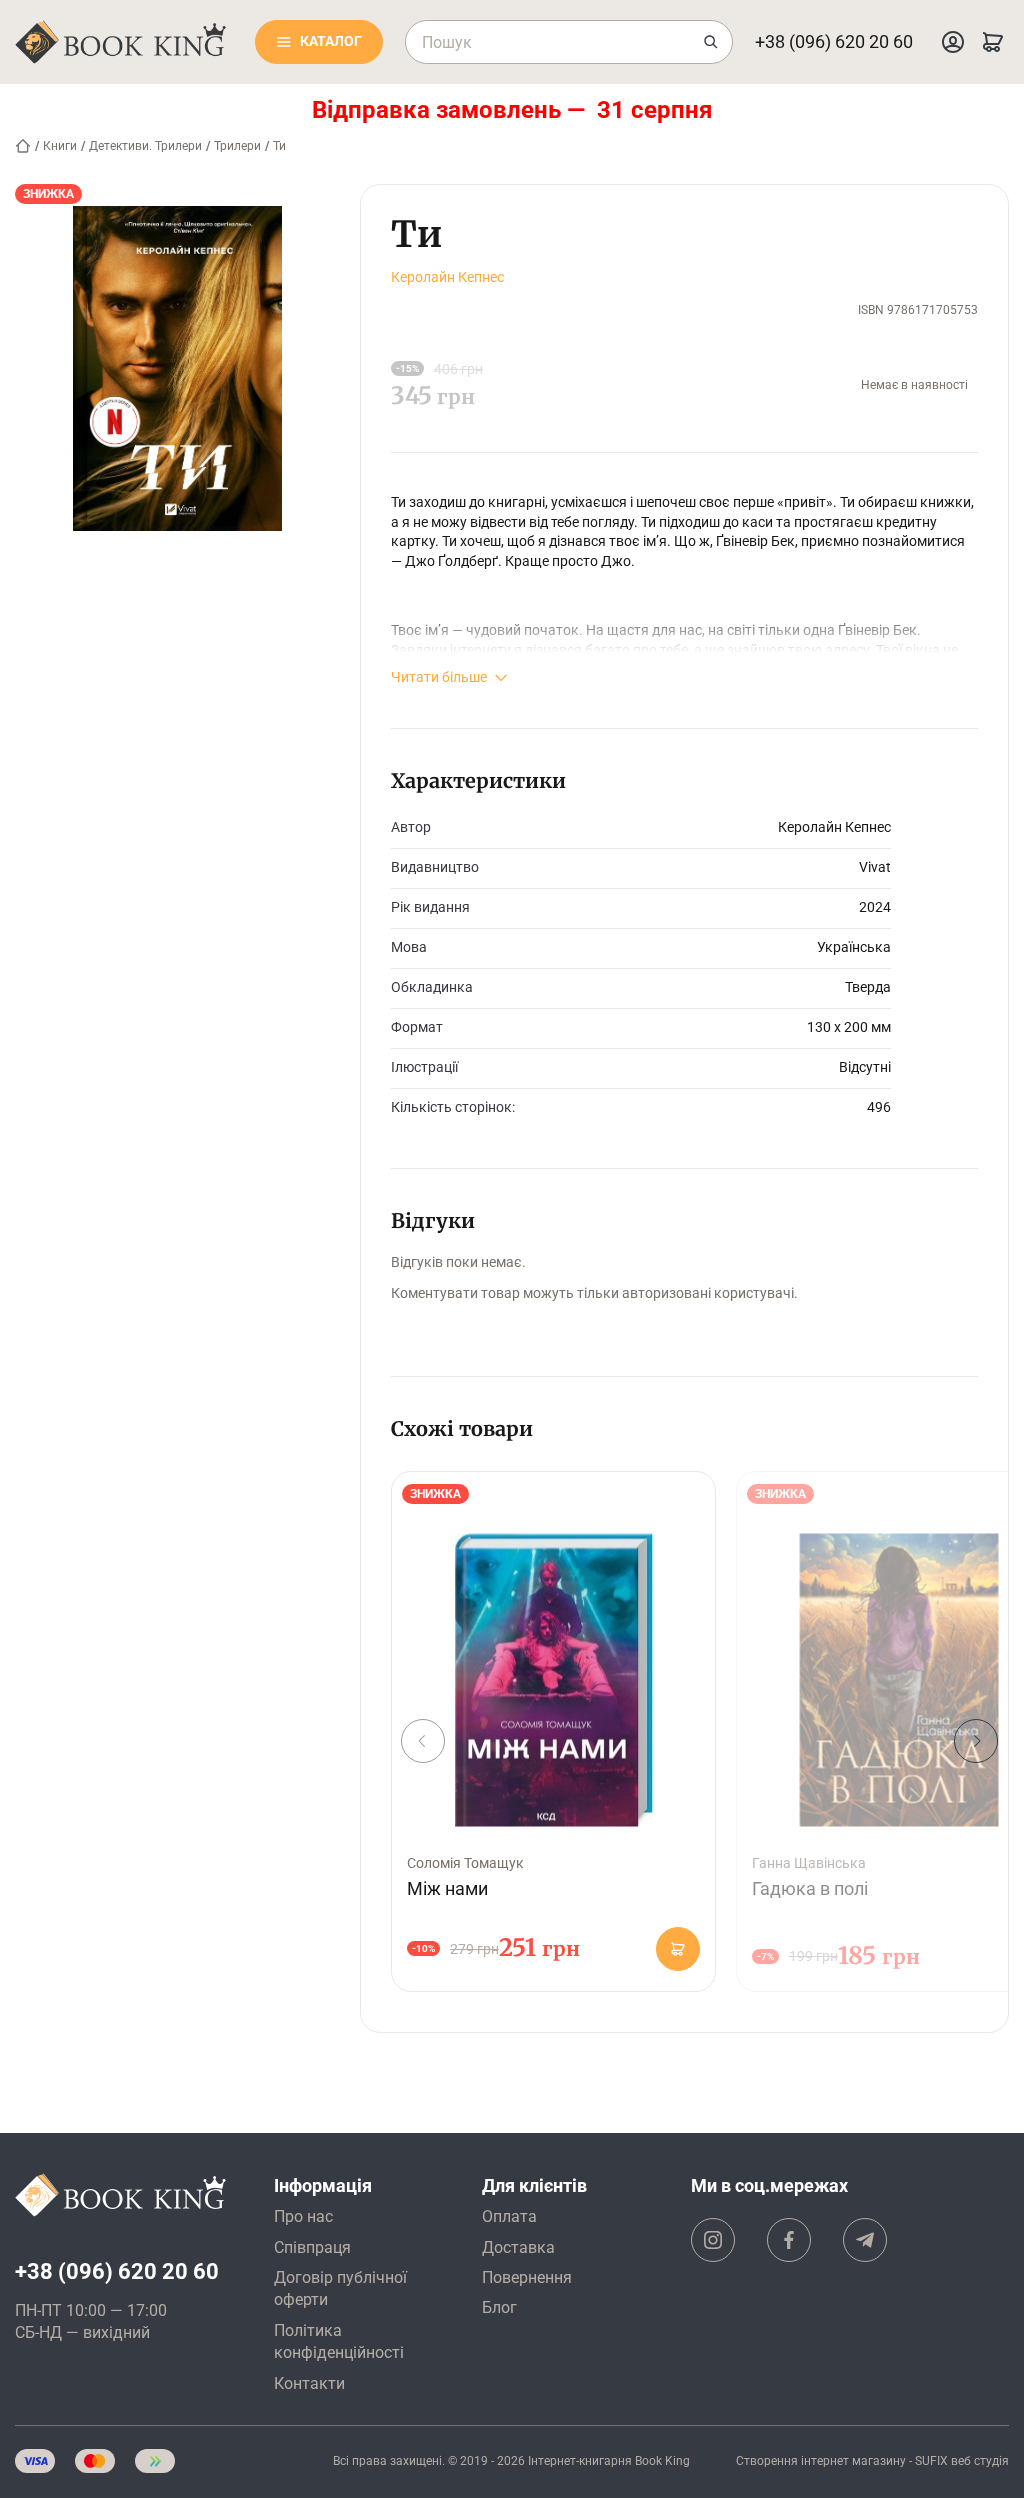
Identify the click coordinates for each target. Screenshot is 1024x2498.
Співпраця (312, 2247)
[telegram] (865, 2240)
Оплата (509, 2216)
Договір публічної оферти (340, 2288)
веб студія (980, 2461)
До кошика (678, 1949)
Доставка (518, 2247)
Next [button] (976, 1741)
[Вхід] (953, 42)
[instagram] (713, 2240)
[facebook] (789, 2240)
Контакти (309, 2383)
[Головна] (23, 146)
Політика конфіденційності (339, 2341)
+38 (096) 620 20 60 (834, 41)
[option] (553, 1731)
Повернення (527, 2277)
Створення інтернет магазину (821, 2461)
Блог (499, 2307)
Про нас (303, 2216)
